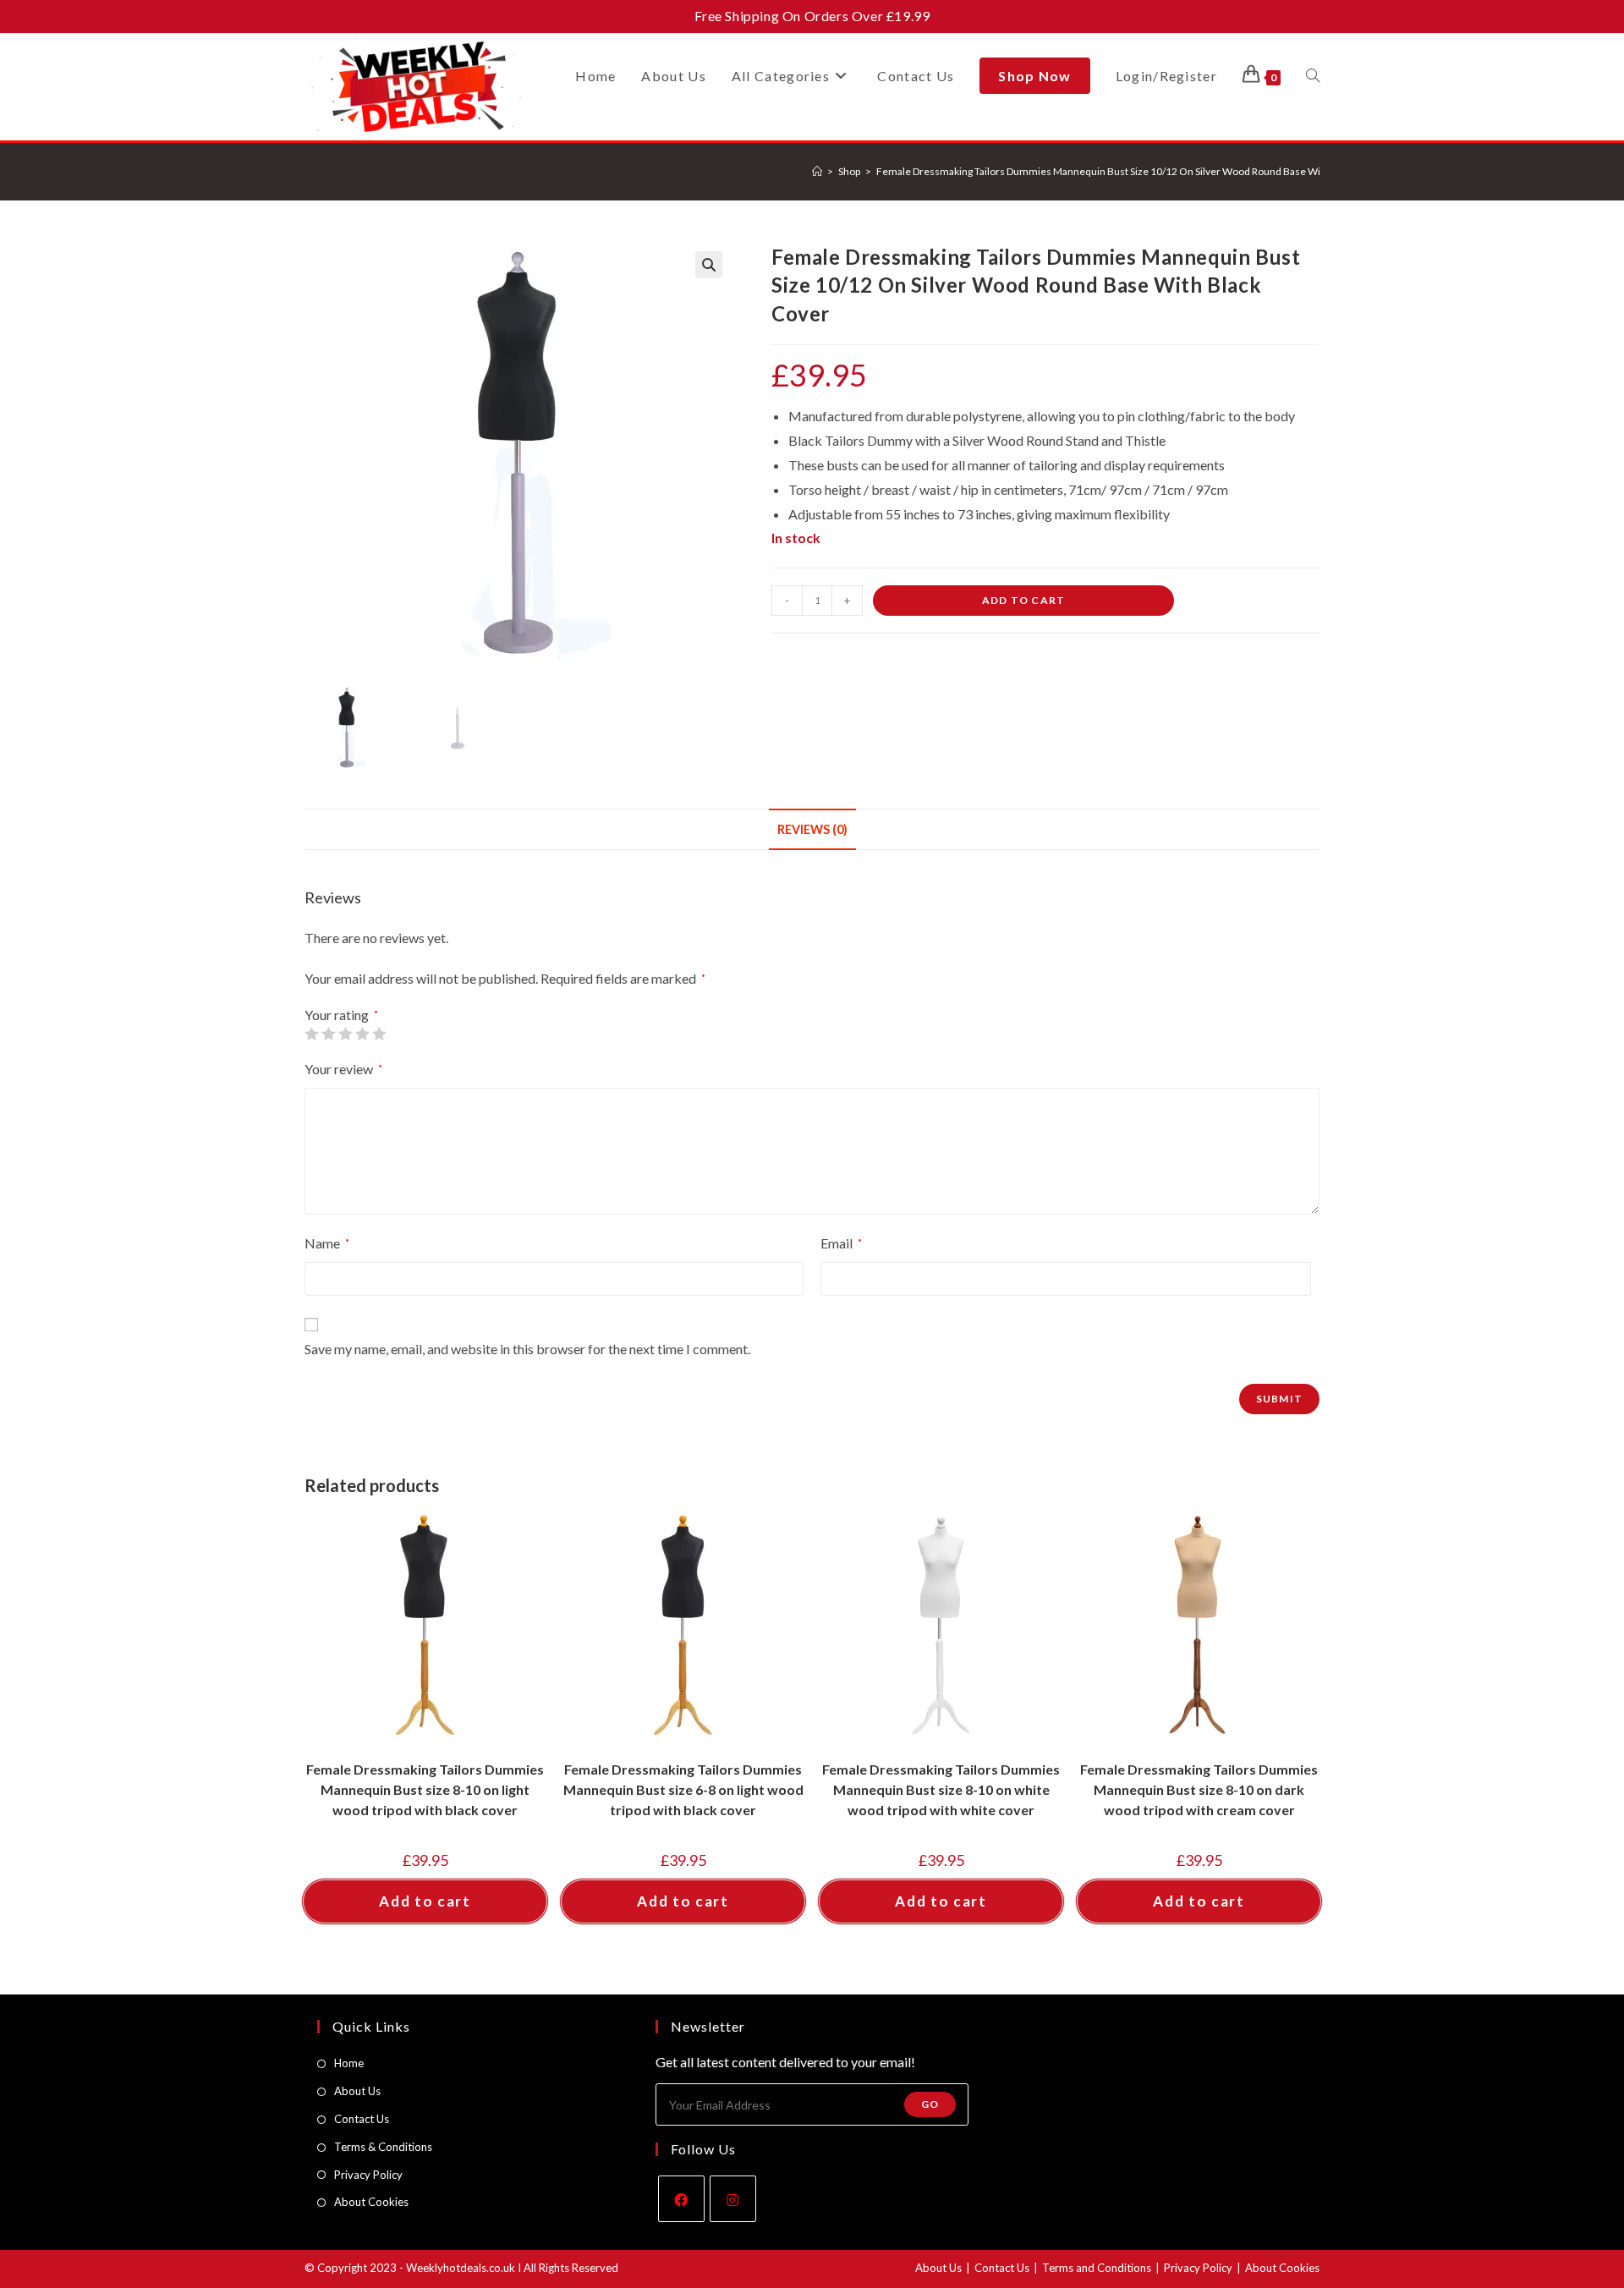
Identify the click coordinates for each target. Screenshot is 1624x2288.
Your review (343, 1069)
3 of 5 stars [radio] (345, 1034)
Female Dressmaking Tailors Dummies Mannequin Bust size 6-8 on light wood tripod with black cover (683, 1789)
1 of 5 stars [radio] (311, 1034)
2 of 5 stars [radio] (328, 1034)
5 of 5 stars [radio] (379, 1034)
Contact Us (362, 2119)
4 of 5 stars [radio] (362, 1034)
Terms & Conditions (383, 2147)
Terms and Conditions (1097, 2268)
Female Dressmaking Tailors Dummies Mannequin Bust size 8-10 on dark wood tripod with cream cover (1199, 1789)
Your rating (341, 1015)
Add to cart (1023, 600)
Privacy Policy (368, 2175)
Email (841, 1243)
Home (349, 2063)
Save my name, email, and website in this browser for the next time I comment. (527, 1349)
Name (327, 1243)
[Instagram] (733, 2199)
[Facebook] (681, 2199)
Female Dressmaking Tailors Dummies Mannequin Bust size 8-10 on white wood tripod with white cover (941, 1789)
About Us (357, 2091)
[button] (709, 265)
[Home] (817, 171)
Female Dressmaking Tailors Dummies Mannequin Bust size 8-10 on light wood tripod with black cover (425, 1789)
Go (930, 2104)
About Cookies (371, 2202)
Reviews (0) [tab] (812, 829)
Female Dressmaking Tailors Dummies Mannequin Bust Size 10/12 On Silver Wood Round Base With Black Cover (1131, 171)
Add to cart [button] (425, 1901)
